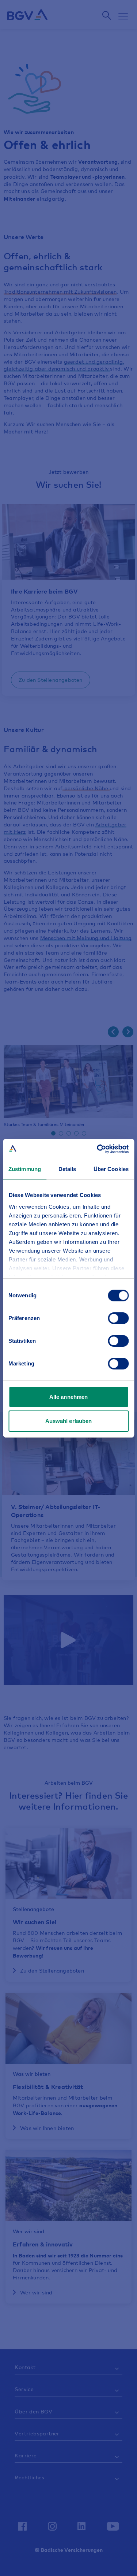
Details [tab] (67, 1169)
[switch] (118, 1318)
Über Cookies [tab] (111, 1169)
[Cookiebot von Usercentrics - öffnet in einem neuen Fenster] (98, 1149)
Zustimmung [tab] (25, 1169)
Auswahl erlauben (69, 1421)
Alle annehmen (68, 1397)
